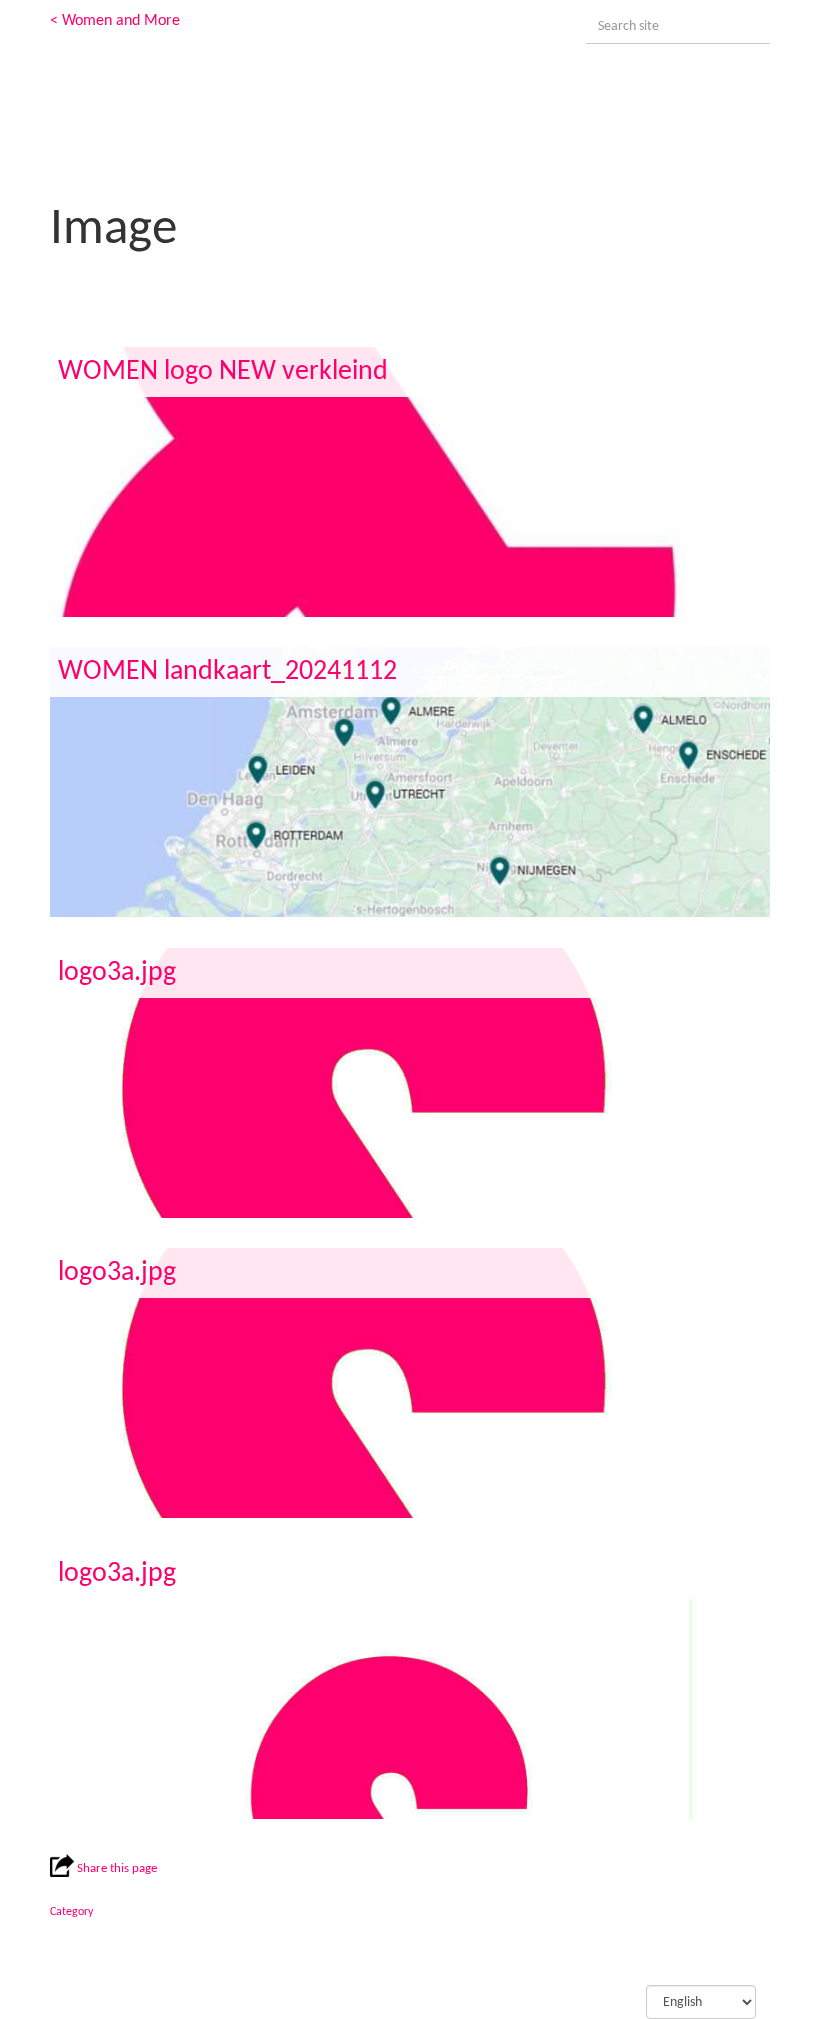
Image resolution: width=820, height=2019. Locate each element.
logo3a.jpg (117, 973)
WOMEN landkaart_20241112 (227, 672)
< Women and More (115, 21)
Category (71, 1912)
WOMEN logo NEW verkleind (223, 372)
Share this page (115, 1868)
